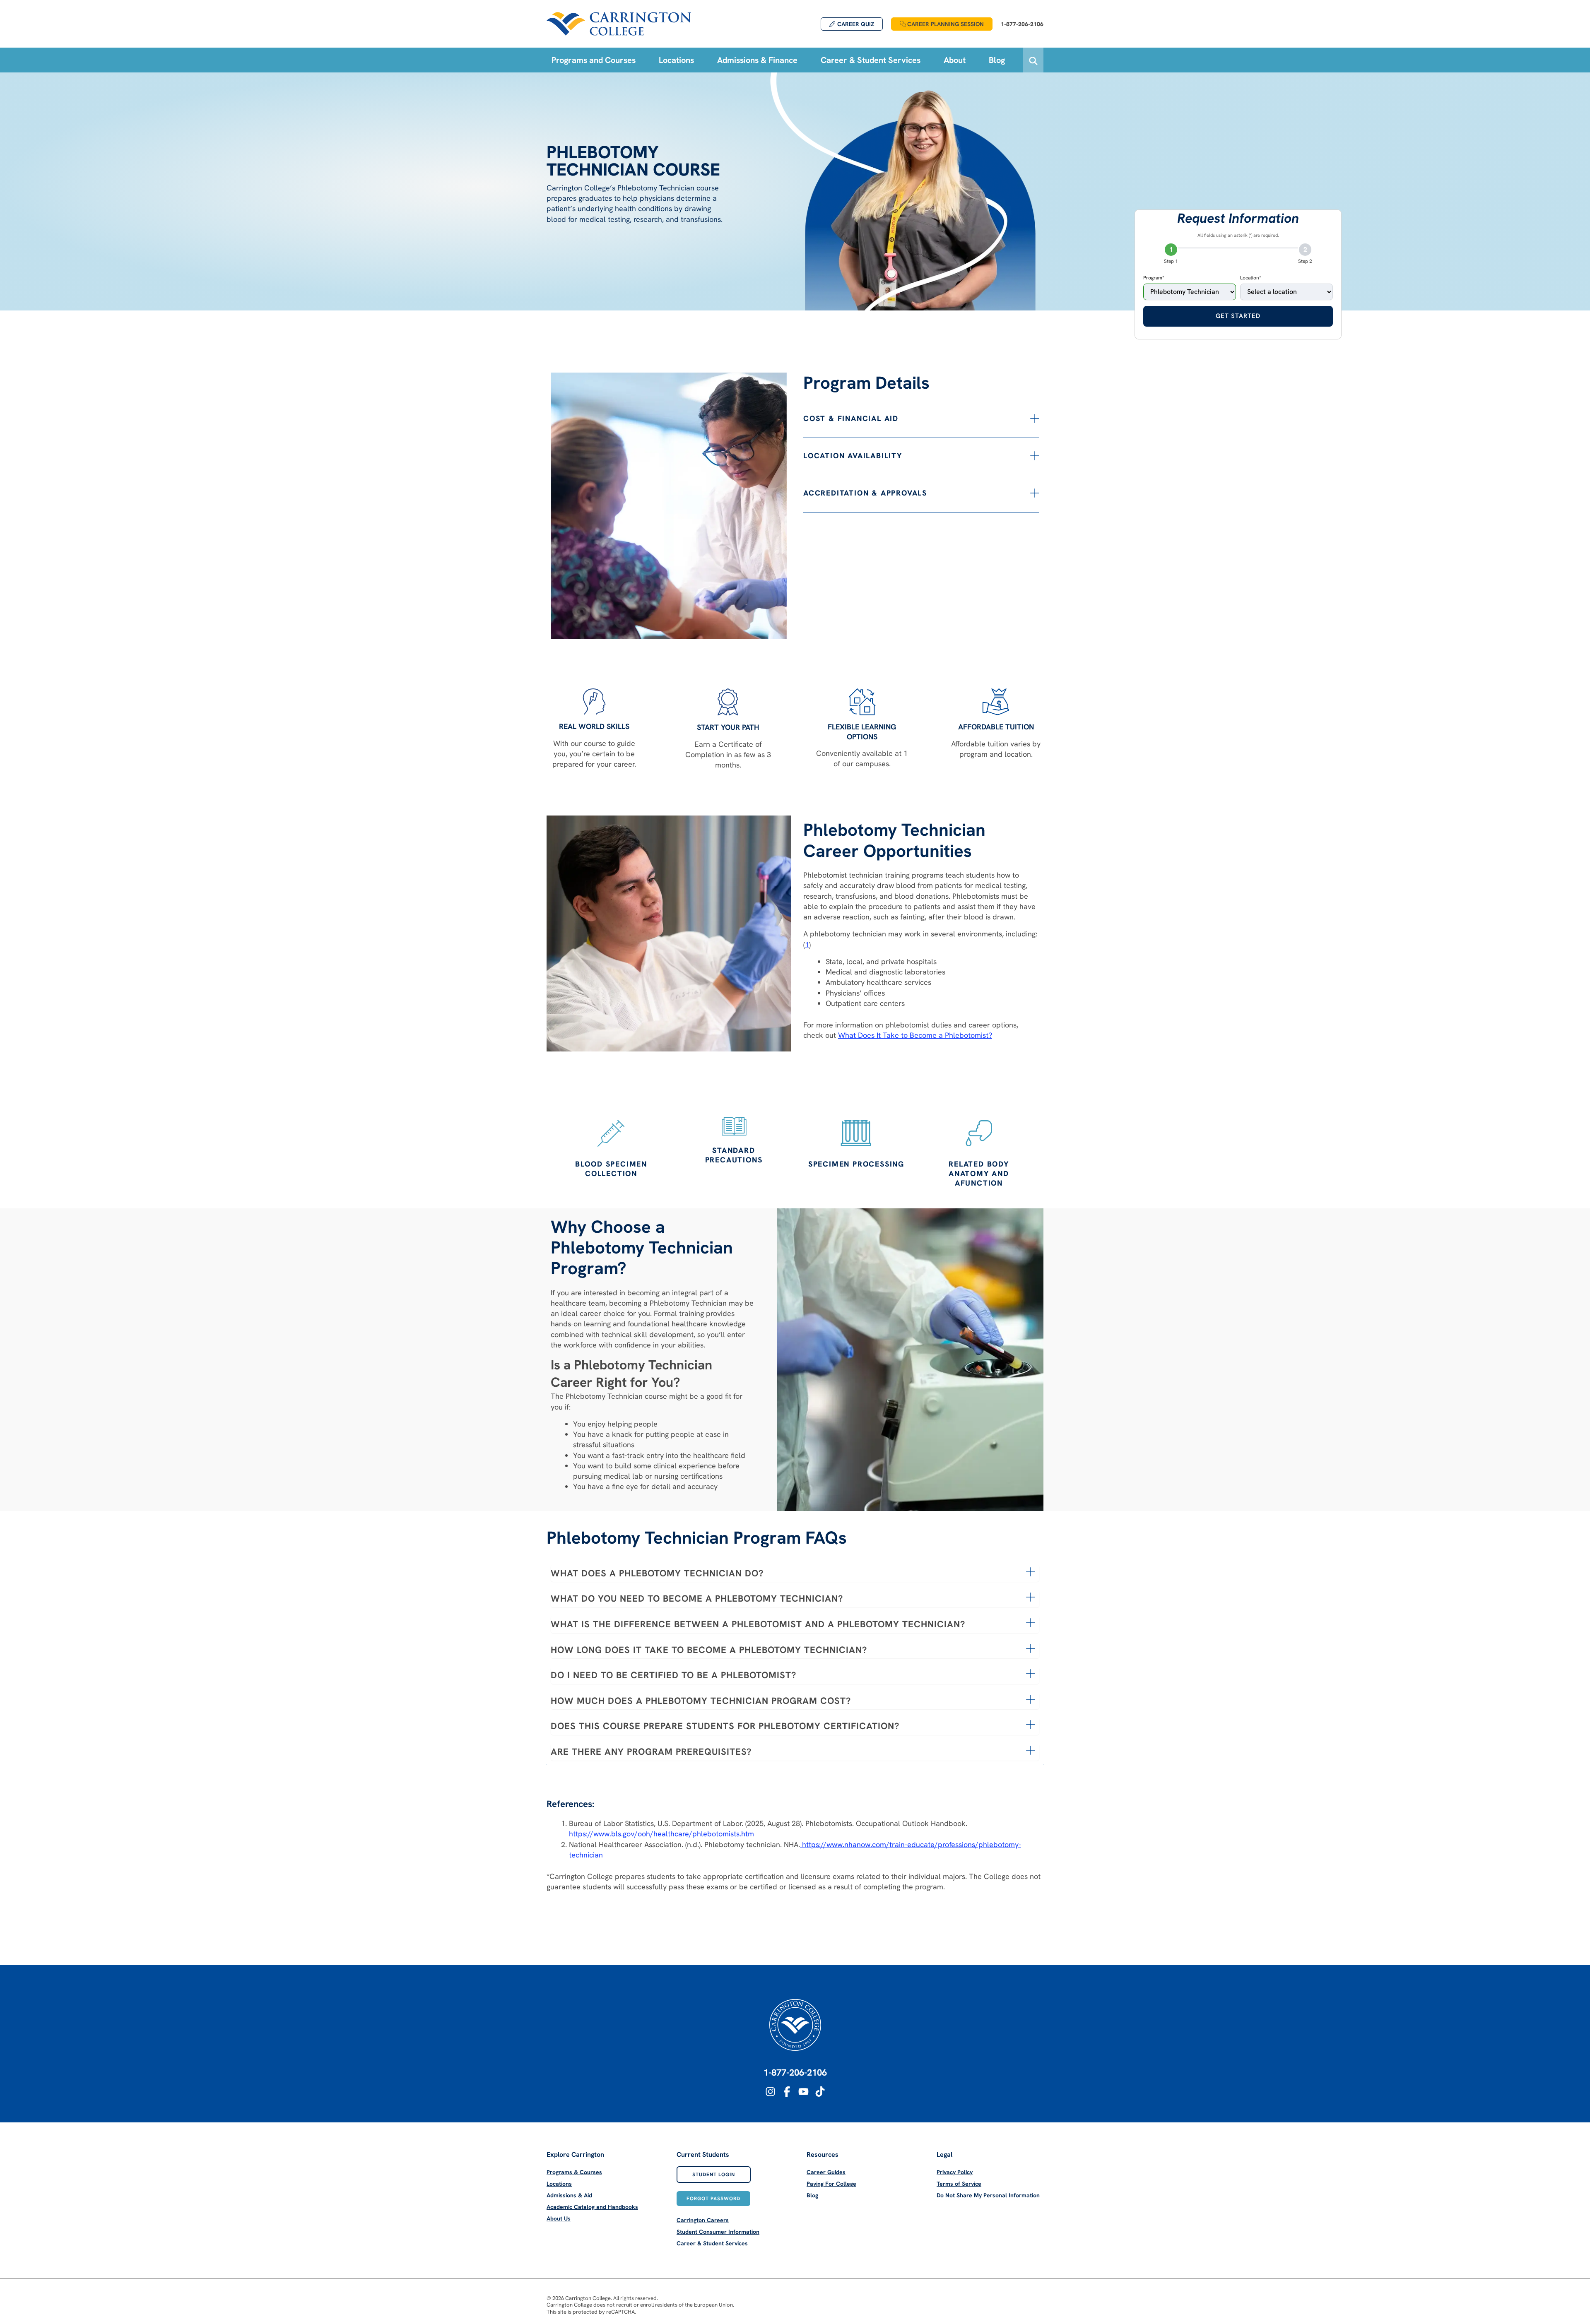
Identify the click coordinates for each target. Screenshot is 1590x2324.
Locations (559, 2184)
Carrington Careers (703, 2220)
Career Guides (826, 2172)
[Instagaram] (770, 2092)
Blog (812, 2195)
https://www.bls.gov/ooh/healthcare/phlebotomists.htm (661, 1834)
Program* (1154, 278)
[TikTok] (820, 2092)
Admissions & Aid (569, 2195)
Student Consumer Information (718, 2232)
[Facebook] (787, 2092)
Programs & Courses (574, 2172)
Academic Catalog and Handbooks (592, 2207)
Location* (1251, 278)
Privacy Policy (955, 2172)
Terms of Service (959, 2184)
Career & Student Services (712, 2243)
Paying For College (831, 2184)
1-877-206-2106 (795, 2073)
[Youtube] (803, 2092)
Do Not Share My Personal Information (988, 2195)
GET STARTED (1238, 316)
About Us (559, 2218)
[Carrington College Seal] (795, 2025)
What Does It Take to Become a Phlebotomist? (915, 1035)
